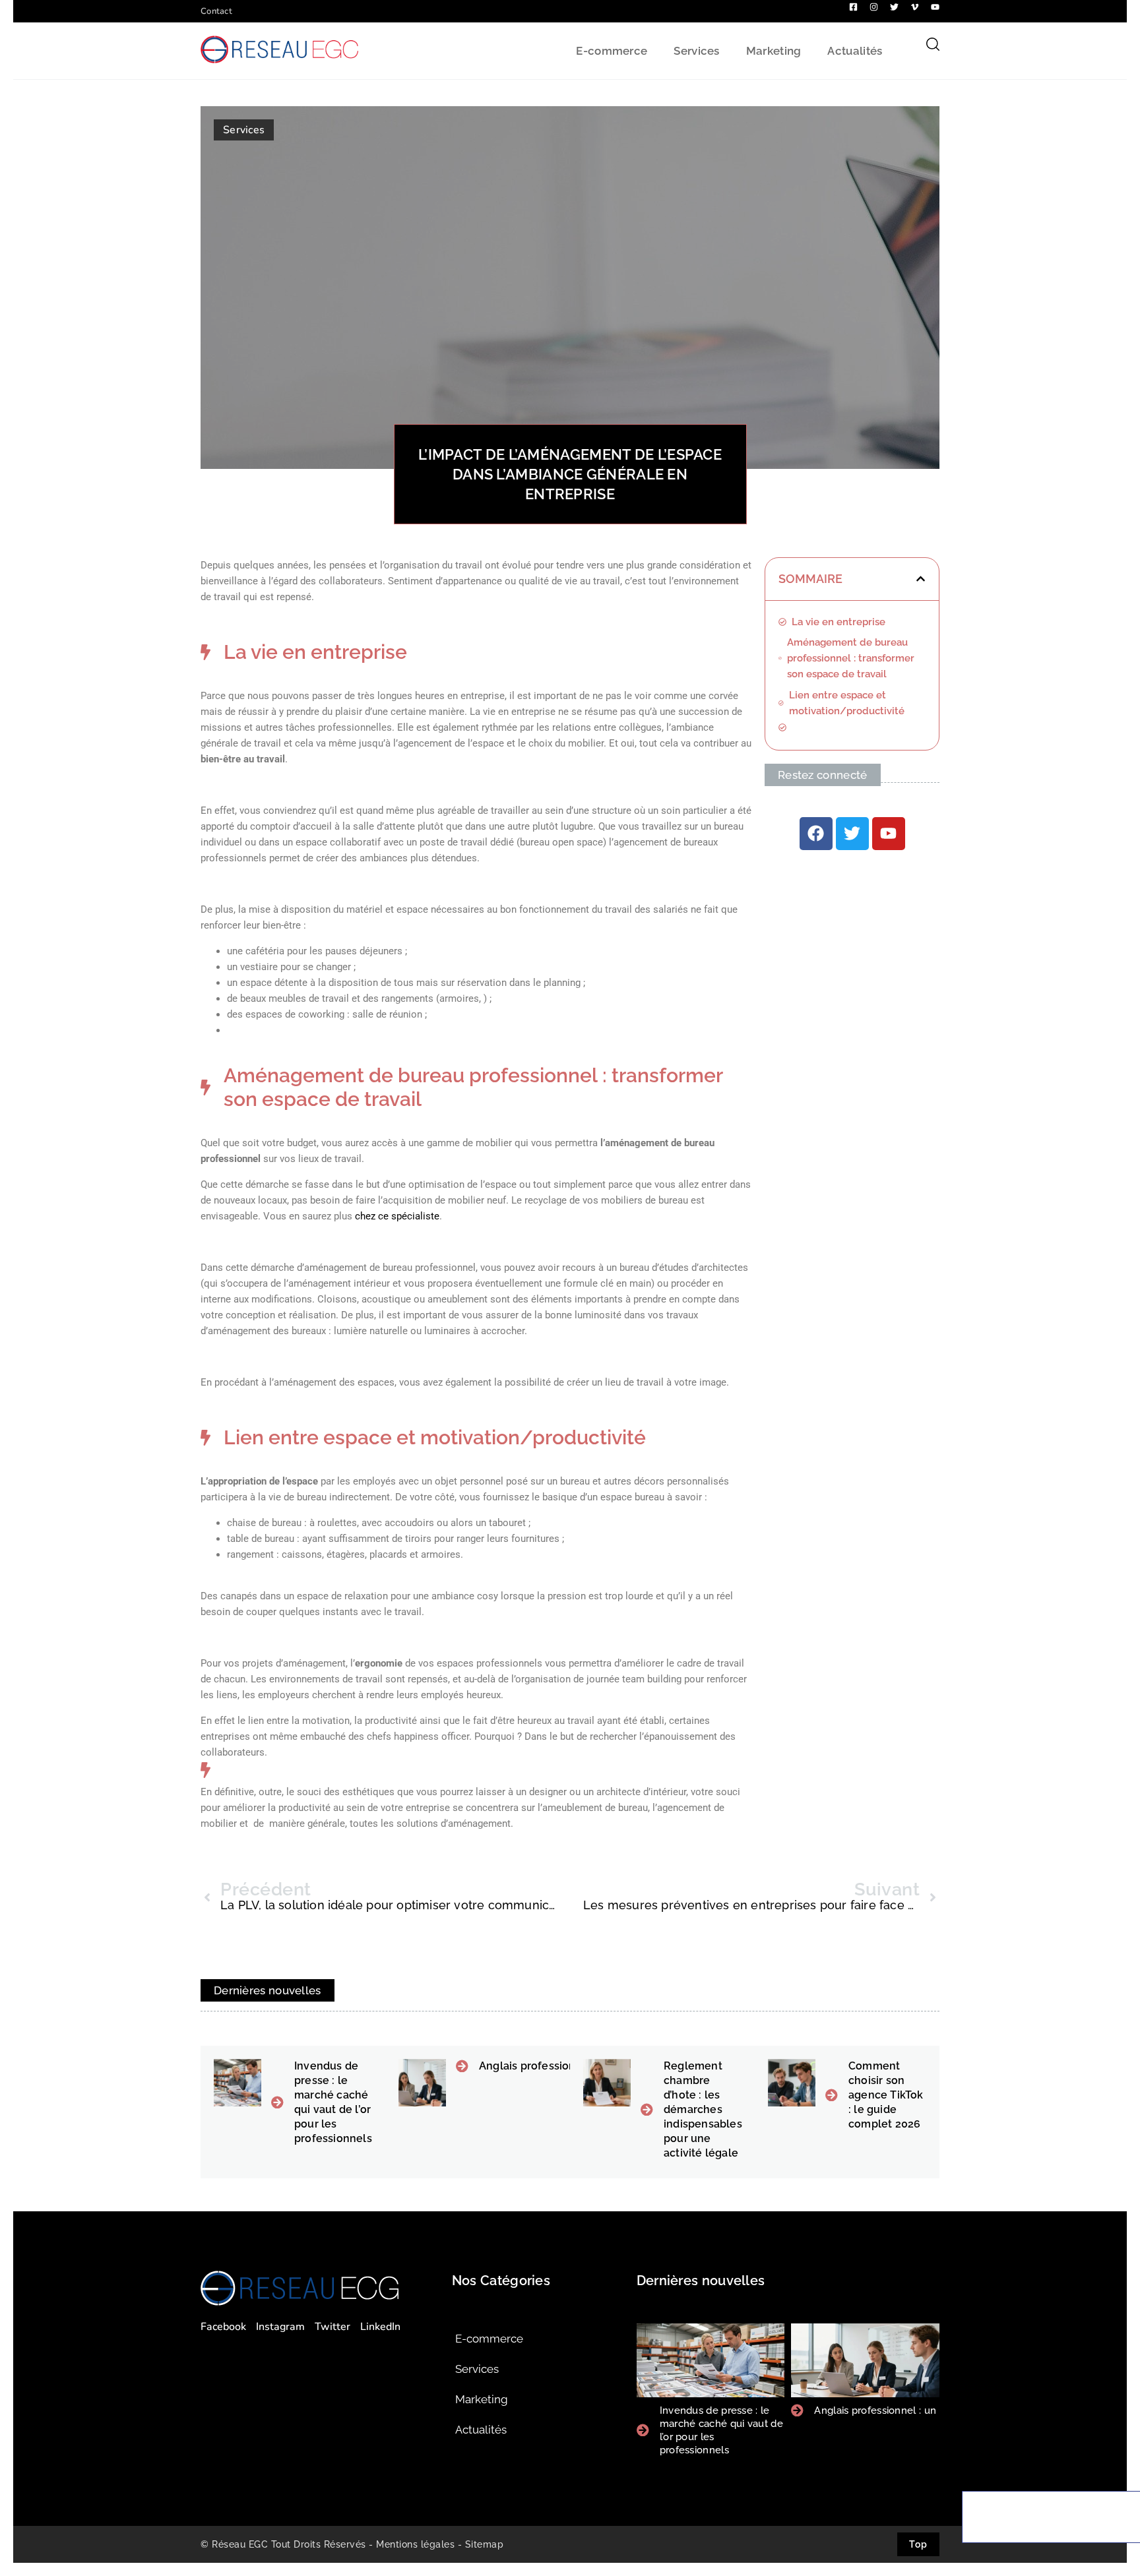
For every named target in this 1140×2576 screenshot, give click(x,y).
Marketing (774, 51)
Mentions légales (415, 2544)
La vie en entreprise (839, 622)
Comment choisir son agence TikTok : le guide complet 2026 (886, 2095)
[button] (921, 579)
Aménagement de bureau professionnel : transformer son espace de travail (851, 658)
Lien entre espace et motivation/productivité (847, 703)
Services (696, 51)
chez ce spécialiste (397, 1216)
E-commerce (612, 51)
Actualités (855, 51)
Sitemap (485, 2544)
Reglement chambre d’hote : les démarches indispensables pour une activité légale (703, 2109)
